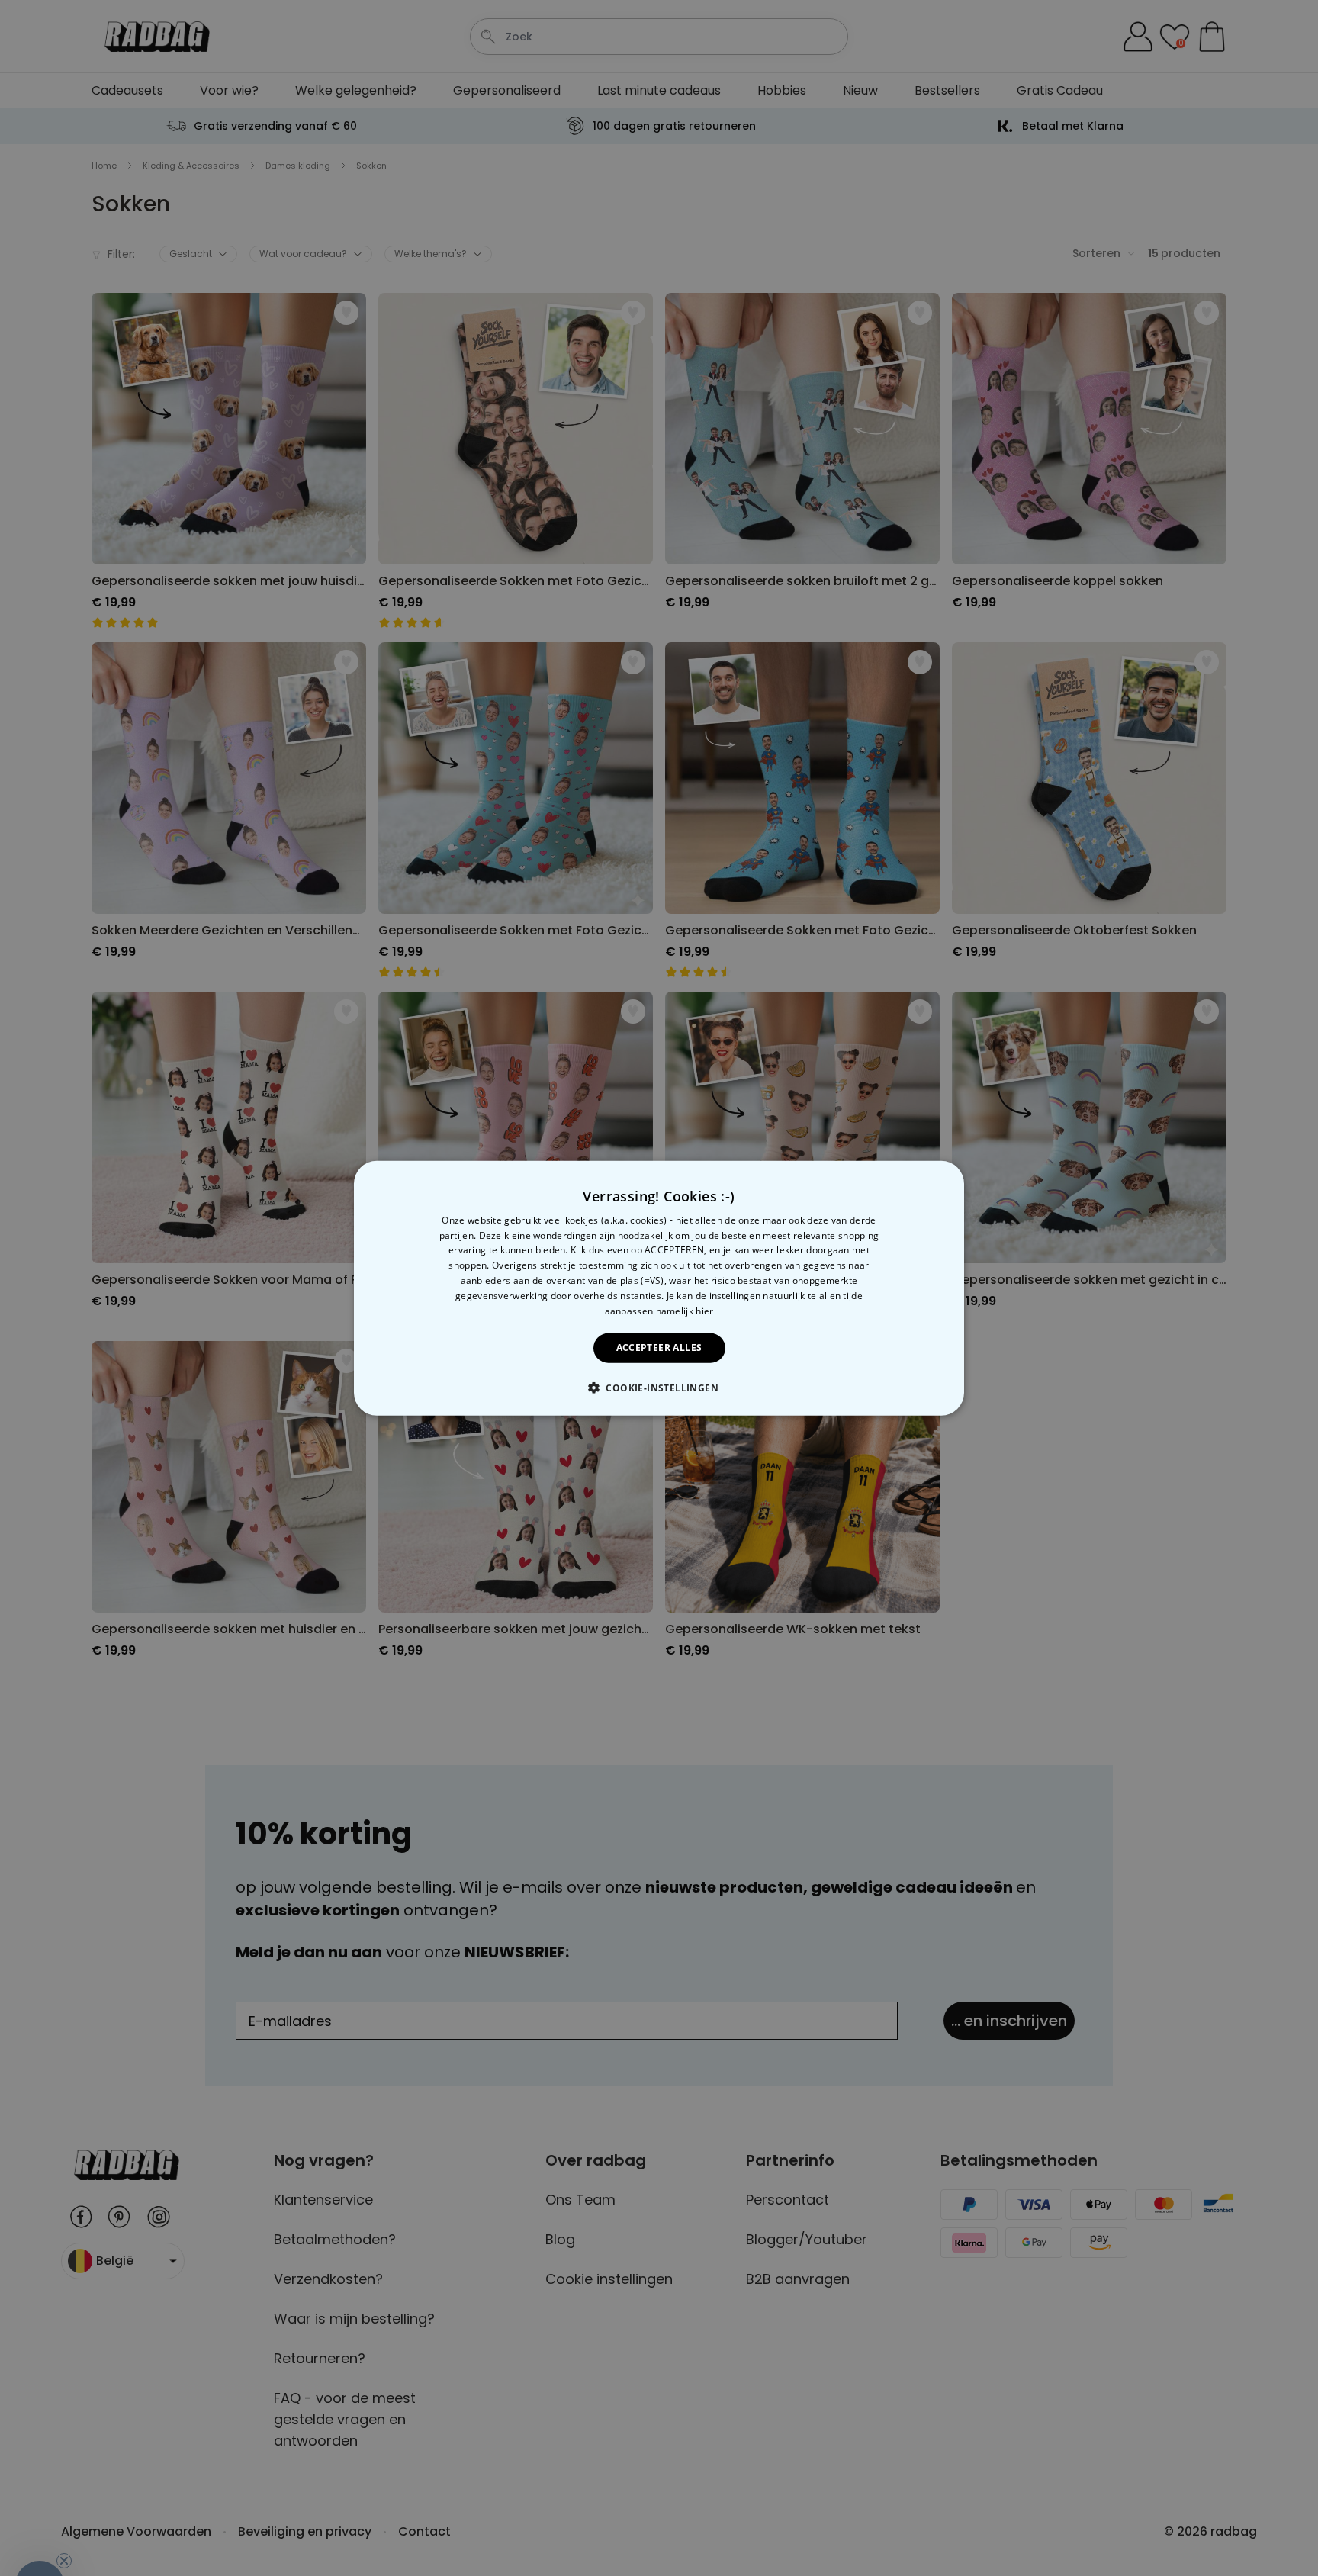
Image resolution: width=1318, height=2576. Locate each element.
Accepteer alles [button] (659, 1347)
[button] (659, 1388)
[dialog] (659, 1288)
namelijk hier (685, 1310)
